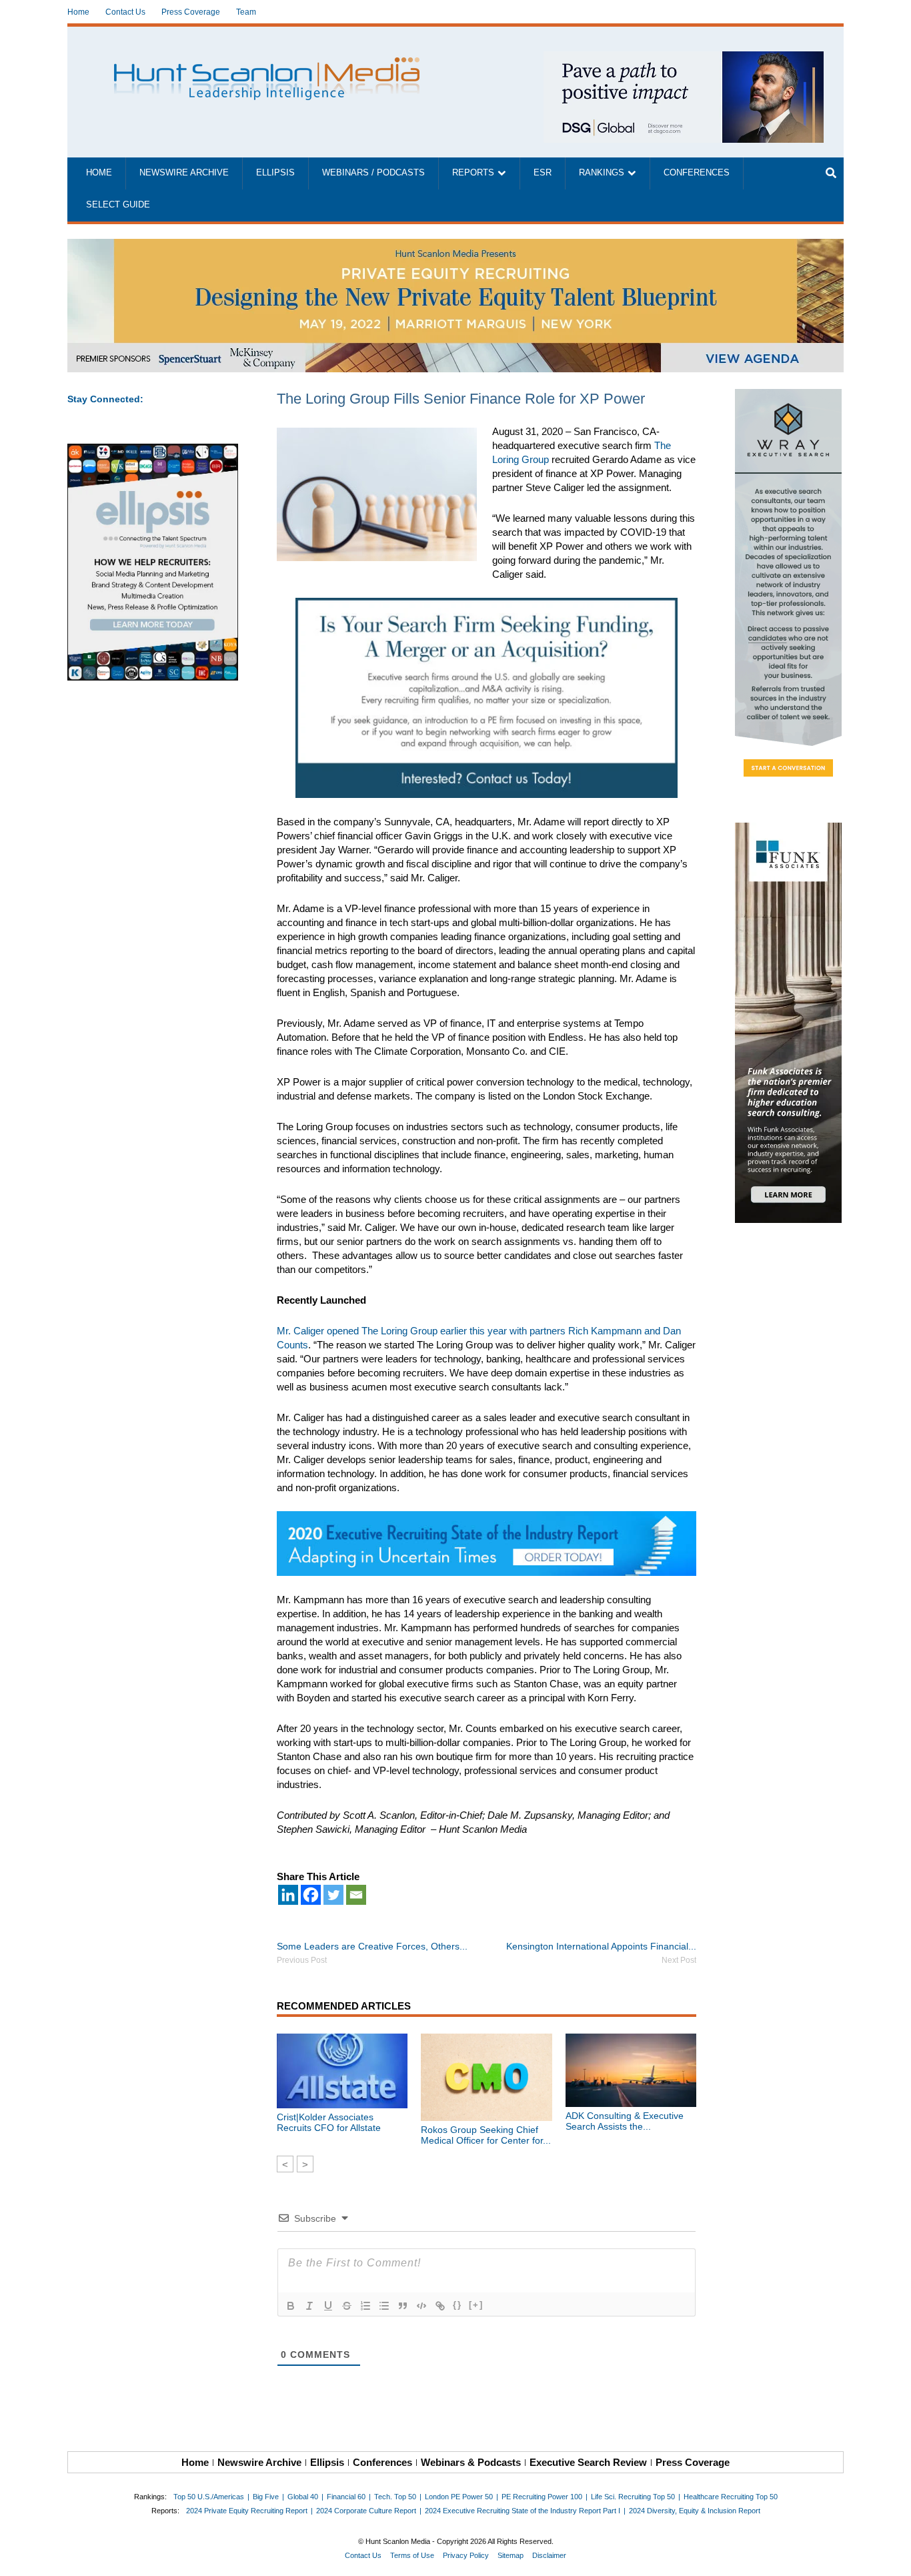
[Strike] (347, 2306)
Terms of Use (412, 2555)
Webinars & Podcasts (471, 2462)
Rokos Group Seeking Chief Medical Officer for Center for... (486, 2135)
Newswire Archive (184, 173)
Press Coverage (191, 12)
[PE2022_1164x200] (455, 246)
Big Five (266, 2497)
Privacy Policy (466, 2555)
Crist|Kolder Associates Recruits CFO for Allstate (329, 2122)
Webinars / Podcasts (373, 173)
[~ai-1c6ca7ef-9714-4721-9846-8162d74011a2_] (684, 58)
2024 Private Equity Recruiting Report (247, 2511)
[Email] (356, 1895)
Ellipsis (275, 173)
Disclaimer (549, 2555)
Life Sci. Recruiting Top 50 (633, 2497)
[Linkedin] (288, 1895)
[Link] (440, 2306)
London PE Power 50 (459, 2497)
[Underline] (328, 2306)
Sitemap (511, 2555)
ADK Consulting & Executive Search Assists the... (625, 2121)
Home (78, 12)
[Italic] (309, 2306)
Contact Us (125, 12)
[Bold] (291, 2306)
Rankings (602, 173)
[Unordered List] (384, 2306)
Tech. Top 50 (395, 2497)
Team (246, 12)
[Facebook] (311, 1895)
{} (458, 2305)
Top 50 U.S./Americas (209, 2497)
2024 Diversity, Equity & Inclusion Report (695, 2511)
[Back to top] (892, 2557)
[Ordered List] (365, 2306)
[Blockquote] (403, 2306)
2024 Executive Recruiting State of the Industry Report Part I (523, 2511)
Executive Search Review (588, 2462)
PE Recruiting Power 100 (542, 2497)
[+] (476, 2305)
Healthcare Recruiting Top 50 (731, 2497)
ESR (543, 173)
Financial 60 (346, 2497)
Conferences (697, 173)
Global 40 (303, 2497)
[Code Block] (421, 2306)
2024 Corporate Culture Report (366, 2511)
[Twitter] (333, 1895)
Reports (473, 173)
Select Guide (118, 205)
